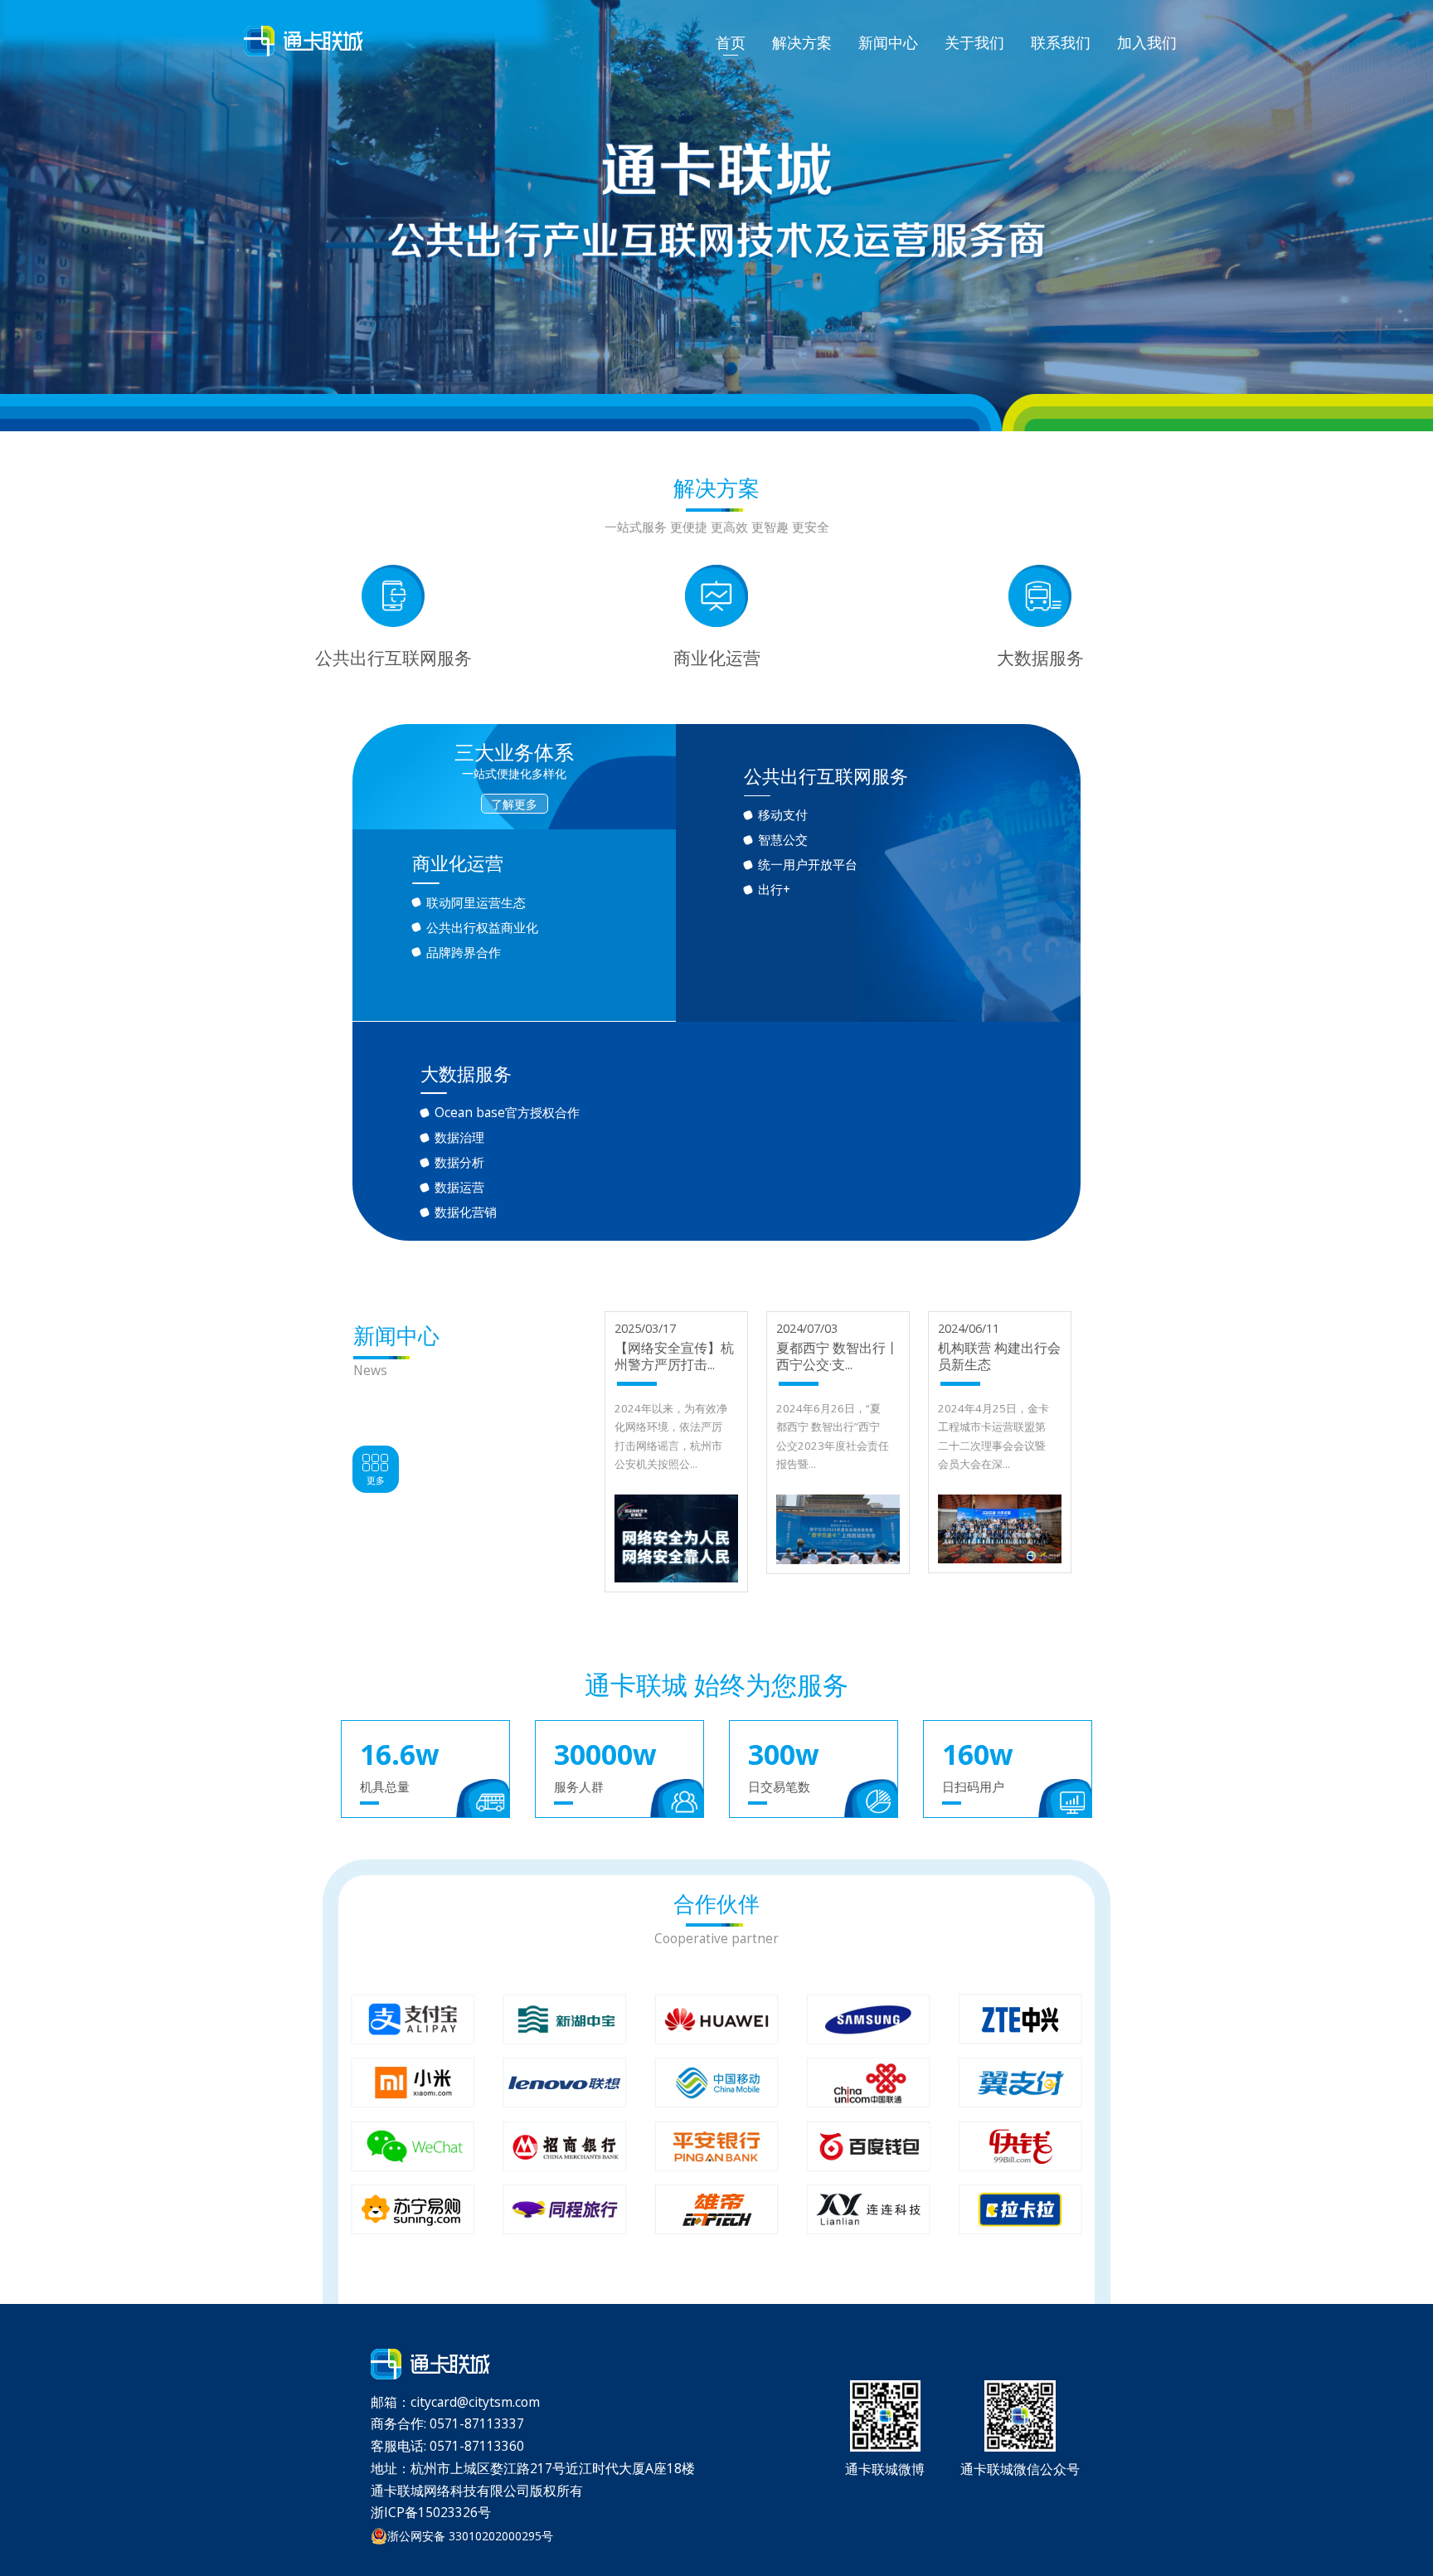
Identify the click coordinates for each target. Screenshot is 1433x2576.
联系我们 (1061, 42)
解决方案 (802, 42)
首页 (731, 42)
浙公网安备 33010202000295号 (470, 2536)
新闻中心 (888, 42)
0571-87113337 (477, 2423)
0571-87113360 (477, 2446)
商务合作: (400, 2423)
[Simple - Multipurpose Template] (304, 41)
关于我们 (974, 42)
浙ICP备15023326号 (431, 2512)
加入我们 (1147, 42)
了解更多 (514, 804)
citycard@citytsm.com (475, 2402)
